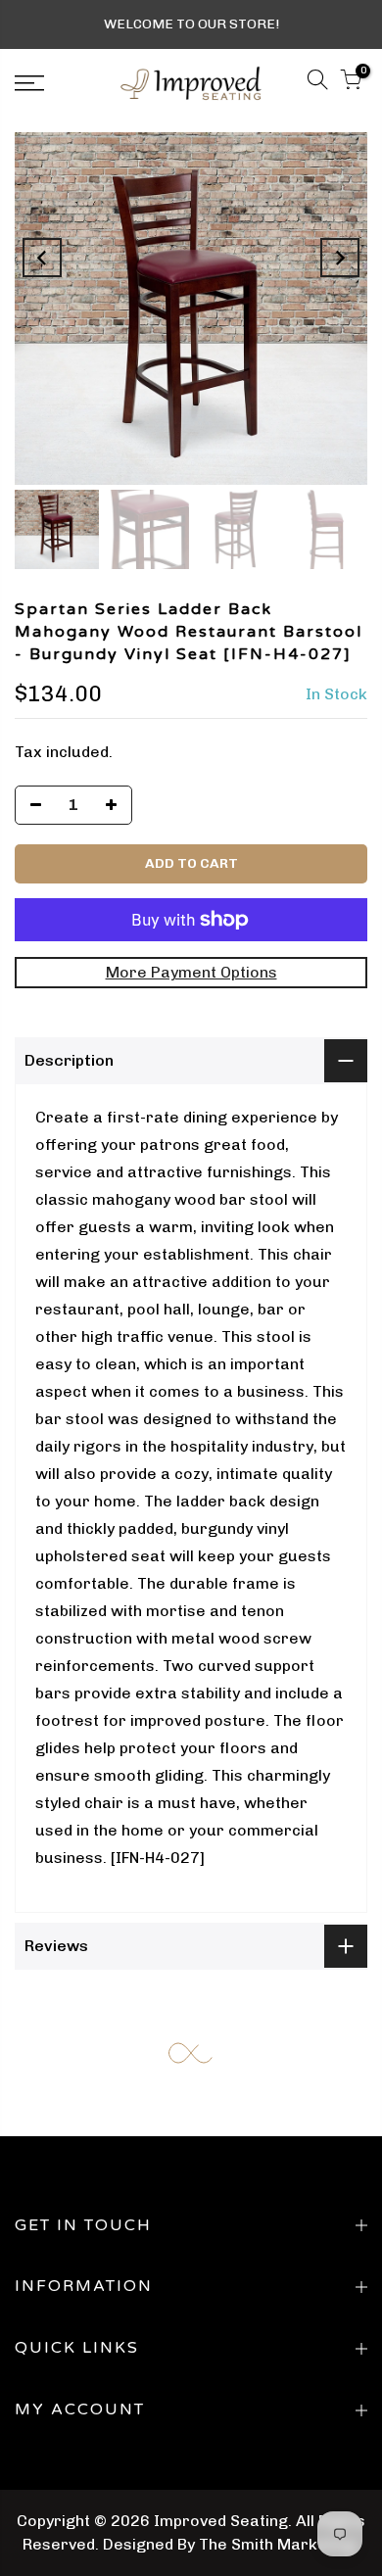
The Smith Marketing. (279, 2544)
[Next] (340, 258)
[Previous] (42, 258)
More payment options (191, 972)
